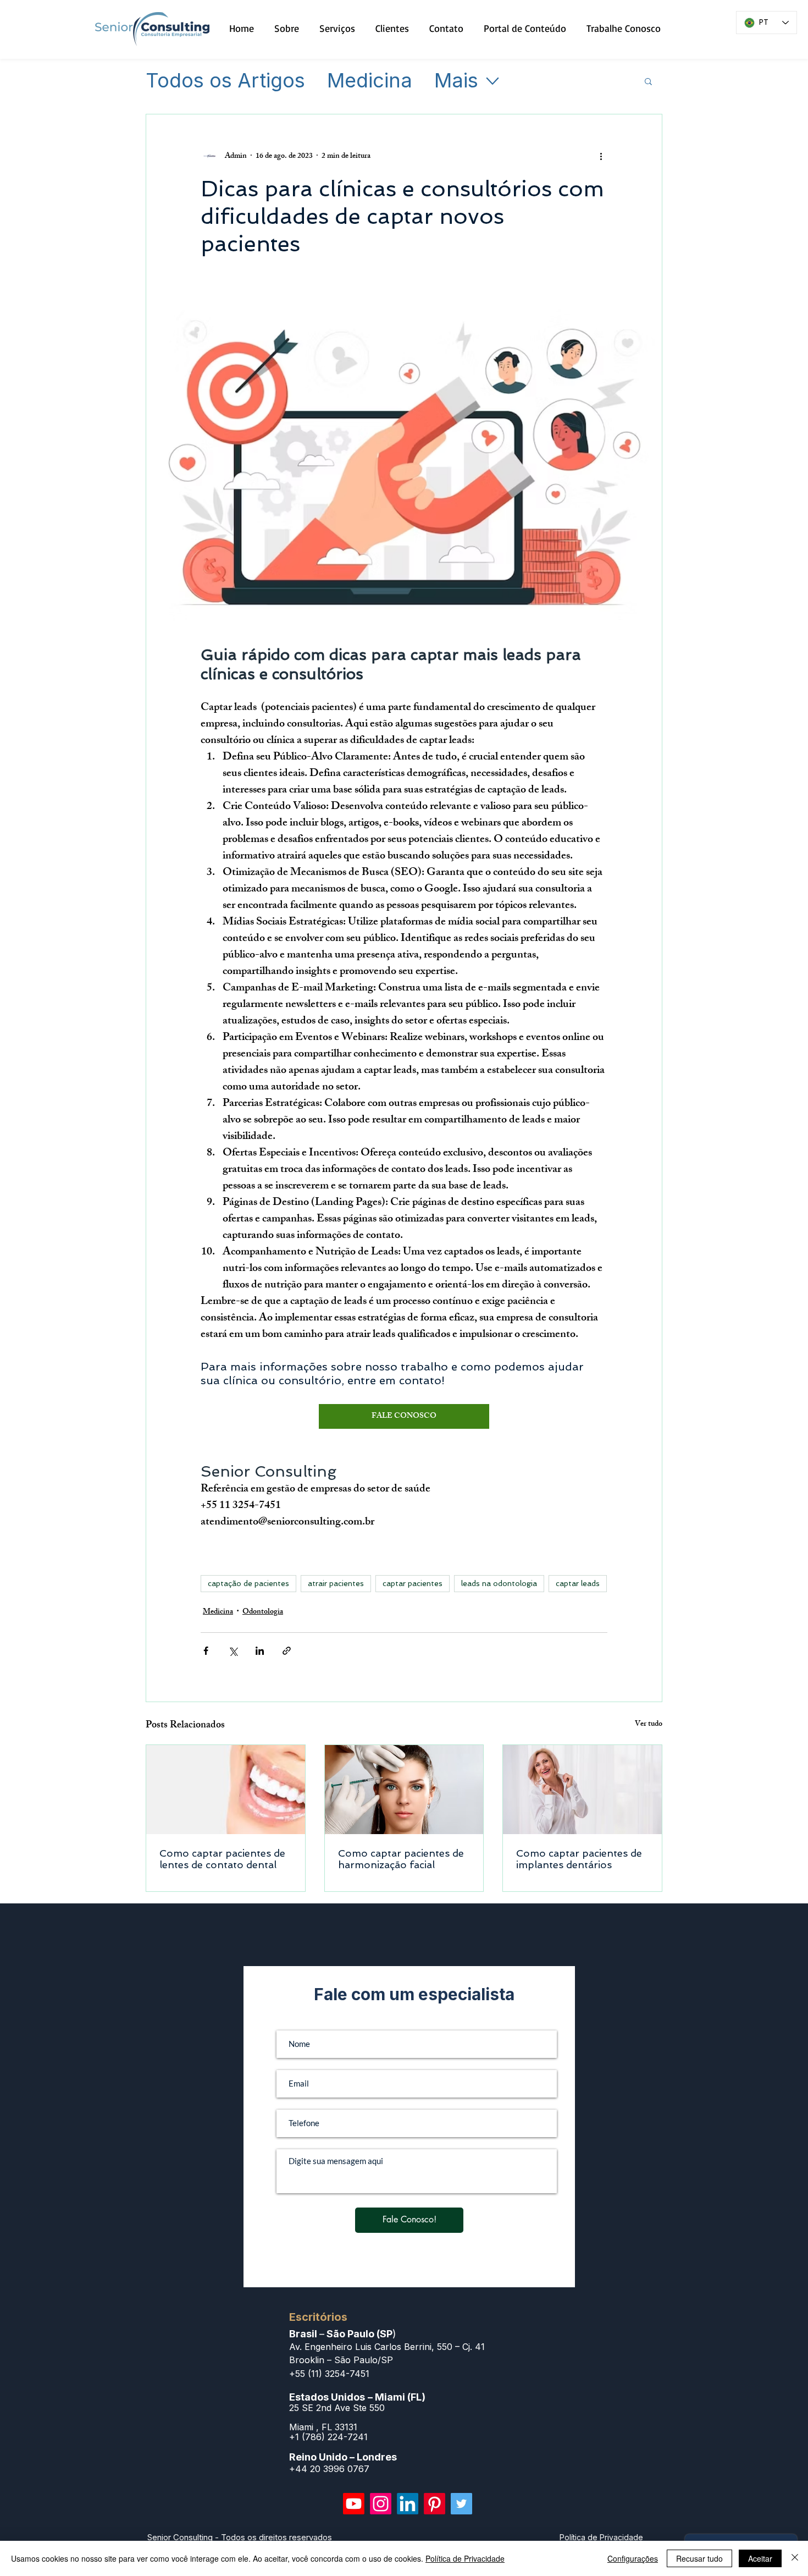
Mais (456, 81)
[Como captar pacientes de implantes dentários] (582, 1790)
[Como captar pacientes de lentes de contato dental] (226, 1790)
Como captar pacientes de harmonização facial (401, 1859)
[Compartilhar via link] (287, 1651)
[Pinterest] (435, 2504)
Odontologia (263, 1612)
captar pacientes (413, 1583)
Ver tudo (649, 1725)
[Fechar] (795, 2558)
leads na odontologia (499, 1583)
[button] (648, 81)
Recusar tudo (699, 2558)
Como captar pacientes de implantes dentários (579, 1859)
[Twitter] (461, 2504)
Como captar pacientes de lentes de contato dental (222, 1859)
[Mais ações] (601, 156)
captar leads (578, 1583)
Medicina (370, 81)
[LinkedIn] (408, 2504)
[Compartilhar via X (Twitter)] (233, 1651)
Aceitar (760, 2558)
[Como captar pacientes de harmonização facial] (404, 1790)
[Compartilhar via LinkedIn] (260, 1651)
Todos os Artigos (225, 81)
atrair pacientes (336, 1583)
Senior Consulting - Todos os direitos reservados (240, 2537)
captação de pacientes (248, 1583)
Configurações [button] (633, 2558)
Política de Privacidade (465, 2558)
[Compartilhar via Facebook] (206, 1651)
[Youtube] (354, 2504)
